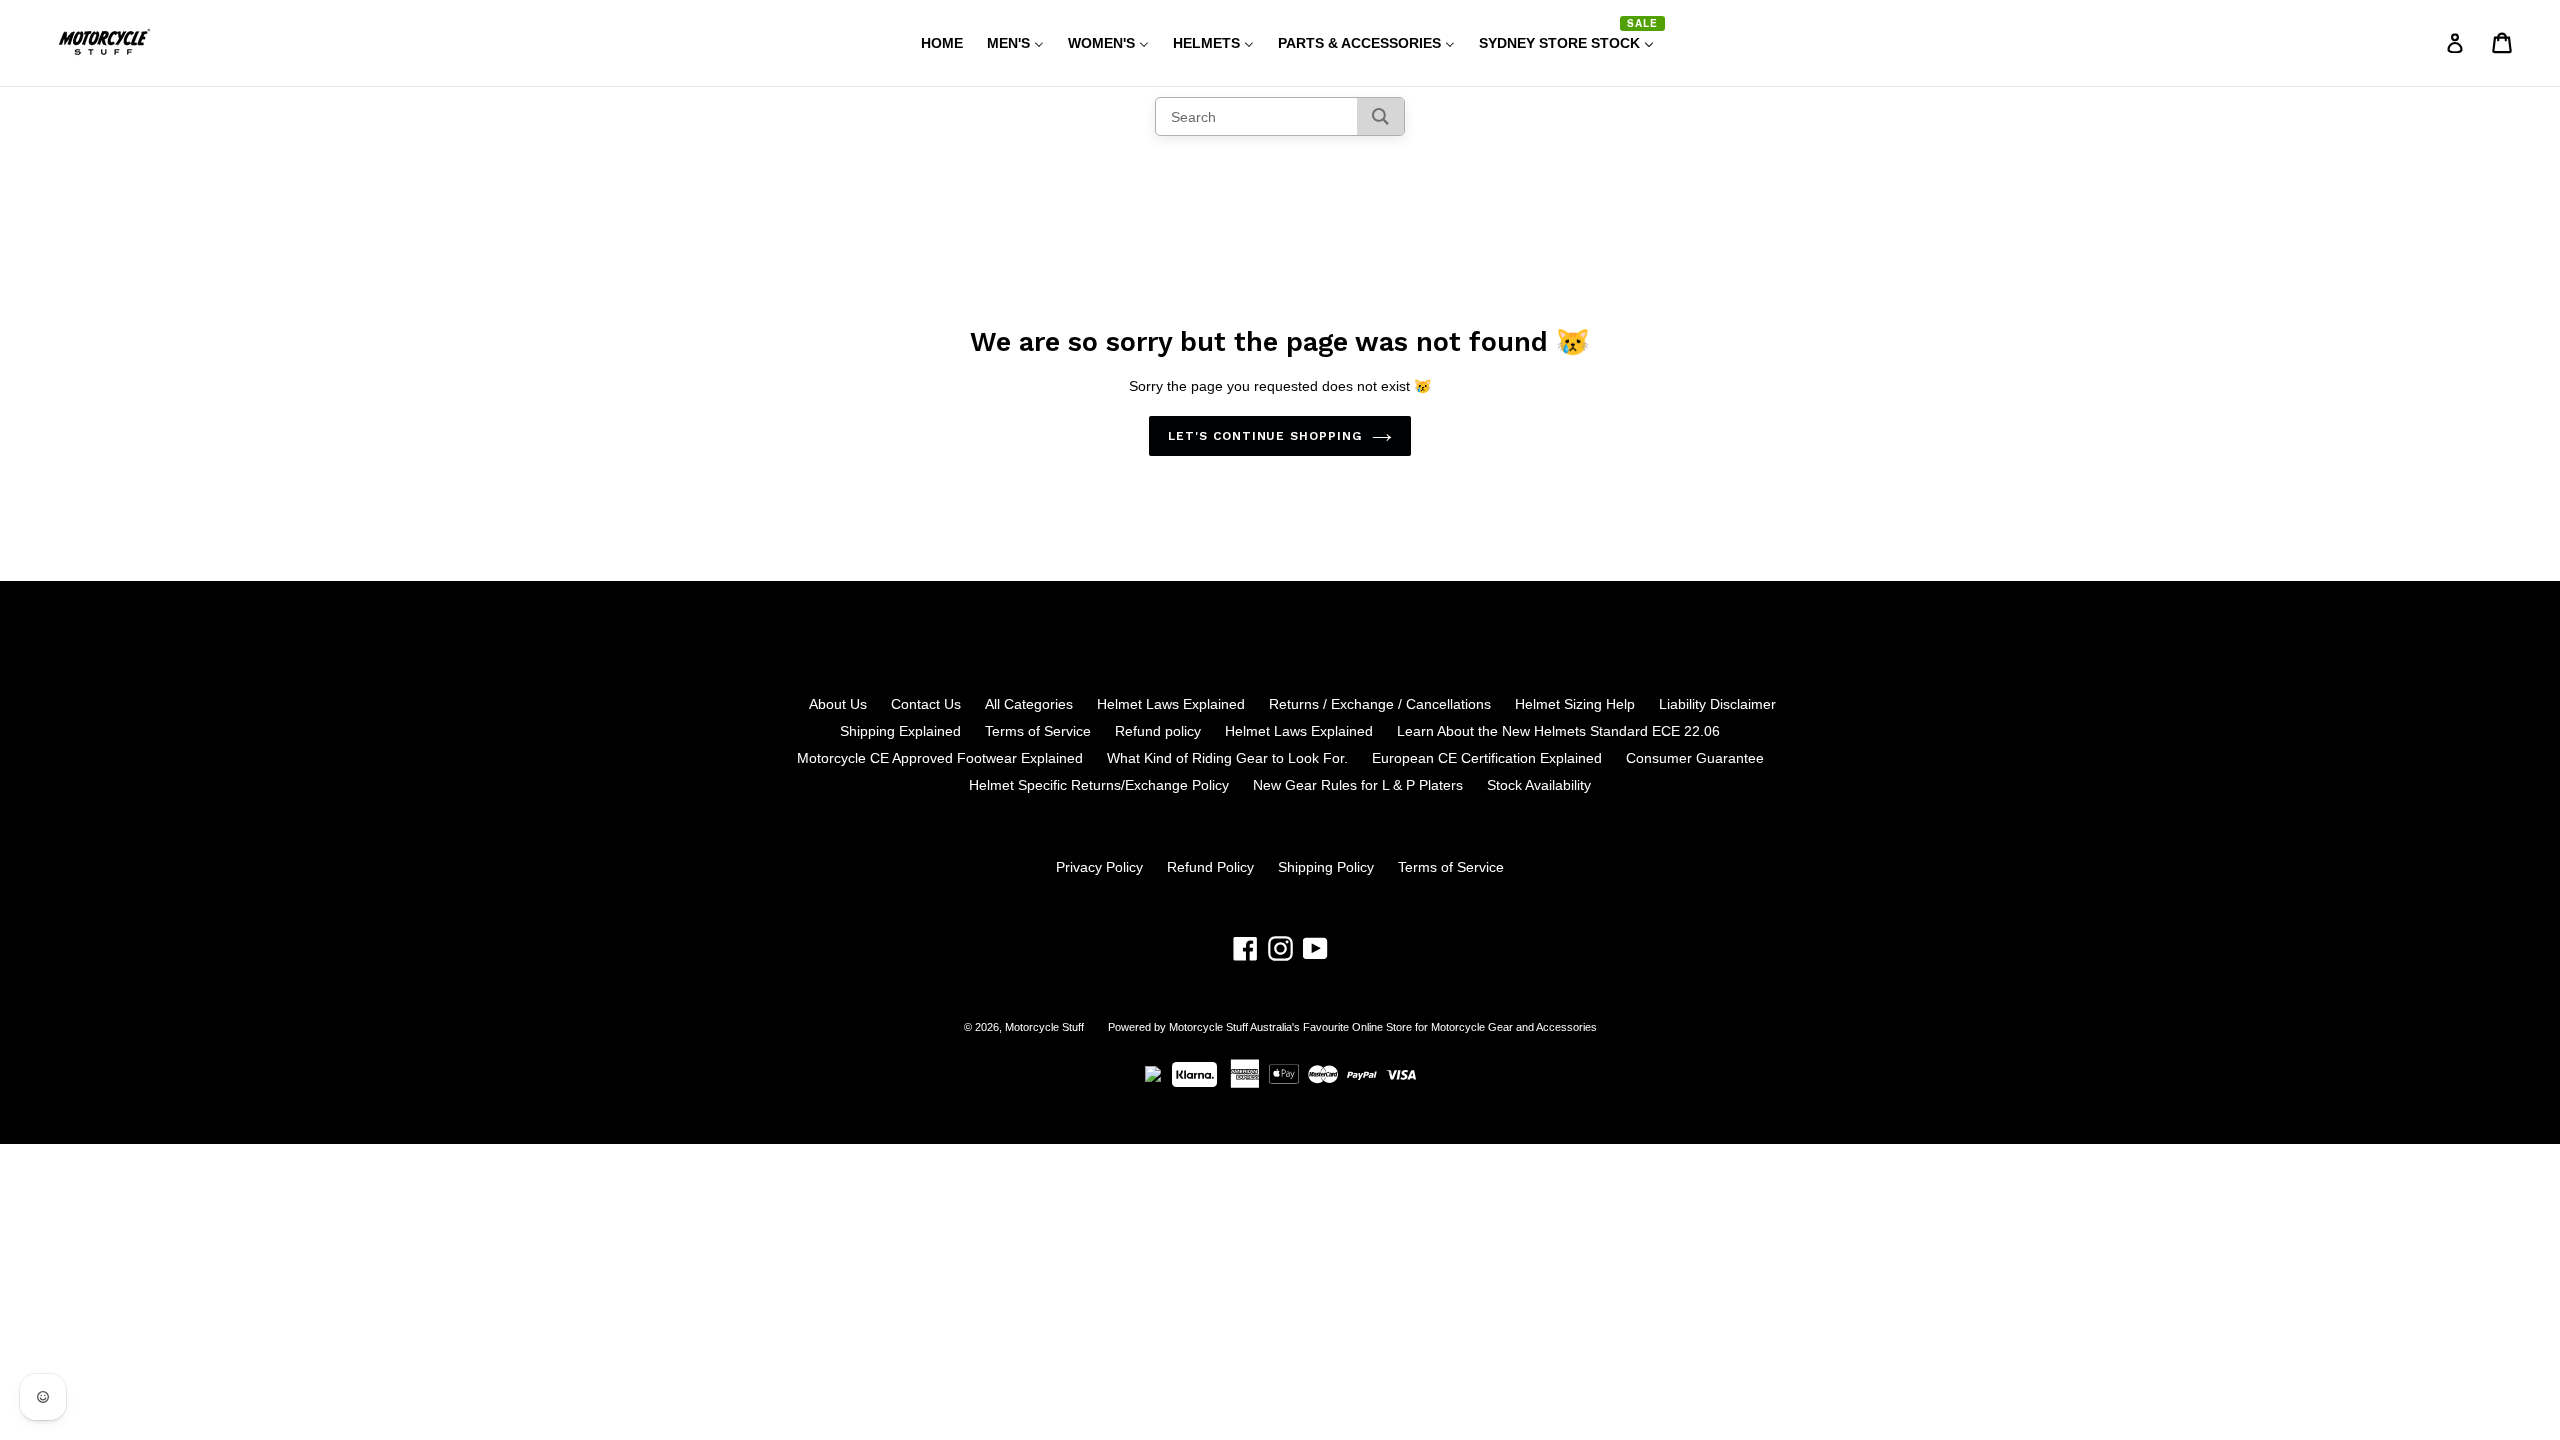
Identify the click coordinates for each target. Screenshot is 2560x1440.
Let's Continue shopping (1265, 436)
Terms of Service (1038, 731)
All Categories (1029, 704)
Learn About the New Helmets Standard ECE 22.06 (1558, 731)
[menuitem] (929, 43)
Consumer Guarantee (1695, 758)
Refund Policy (1210, 867)
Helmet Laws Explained (1171, 704)
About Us (838, 704)
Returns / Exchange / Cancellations (1380, 704)
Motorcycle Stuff (1044, 1027)
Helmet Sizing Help (1575, 704)
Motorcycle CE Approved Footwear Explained (940, 758)
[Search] (1380, 116)
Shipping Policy (1326, 867)
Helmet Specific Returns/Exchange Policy (1099, 785)
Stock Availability (1539, 785)
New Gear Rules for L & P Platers (1358, 785)
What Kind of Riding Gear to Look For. (1227, 758)
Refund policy (1158, 731)
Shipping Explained (900, 731)
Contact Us (926, 704)
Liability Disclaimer (1717, 704)
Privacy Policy (1099, 867)
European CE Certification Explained (1487, 758)
